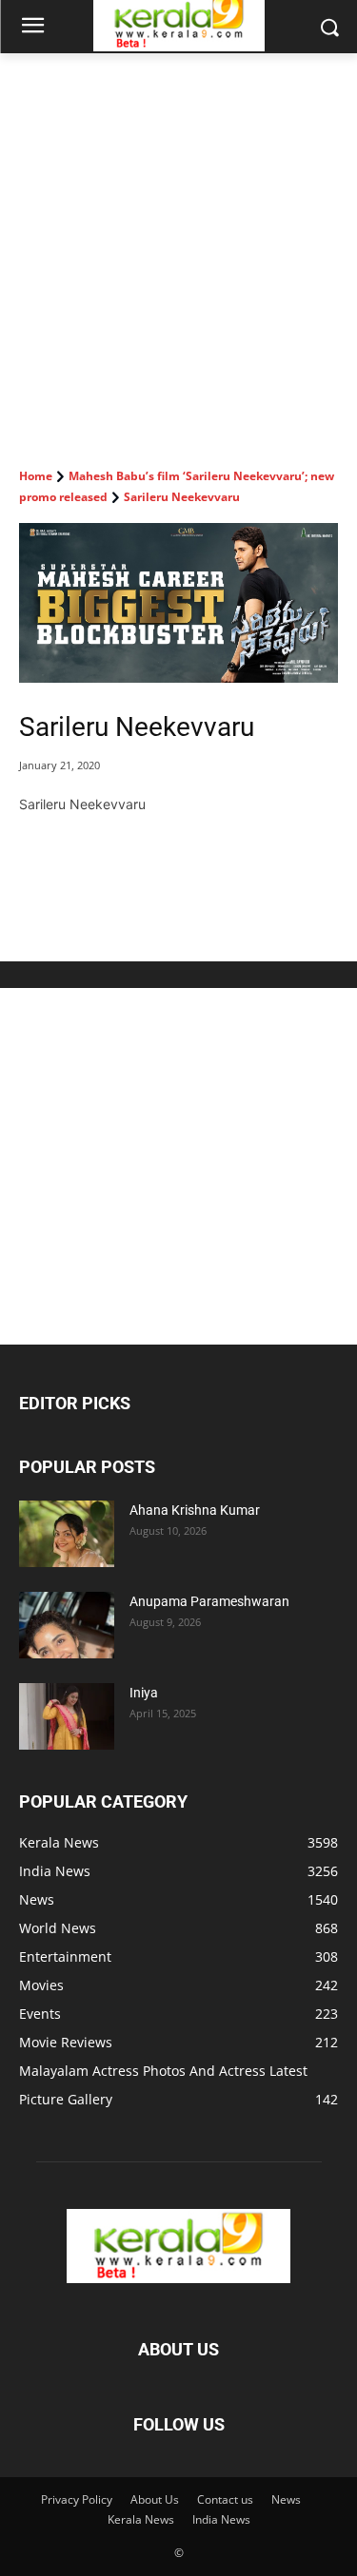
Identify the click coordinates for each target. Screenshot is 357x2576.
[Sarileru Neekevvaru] (178, 603)
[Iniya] (67, 1716)
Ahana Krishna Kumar (195, 1510)
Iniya (144, 1693)
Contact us (225, 2499)
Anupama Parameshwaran (209, 1601)
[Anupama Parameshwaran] (67, 1625)
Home (36, 476)
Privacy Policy (77, 2499)
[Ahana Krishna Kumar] (67, 1534)
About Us (155, 2499)
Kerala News (141, 2519)
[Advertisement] (178, 241)
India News (221, 2519)
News (286, 2499)
